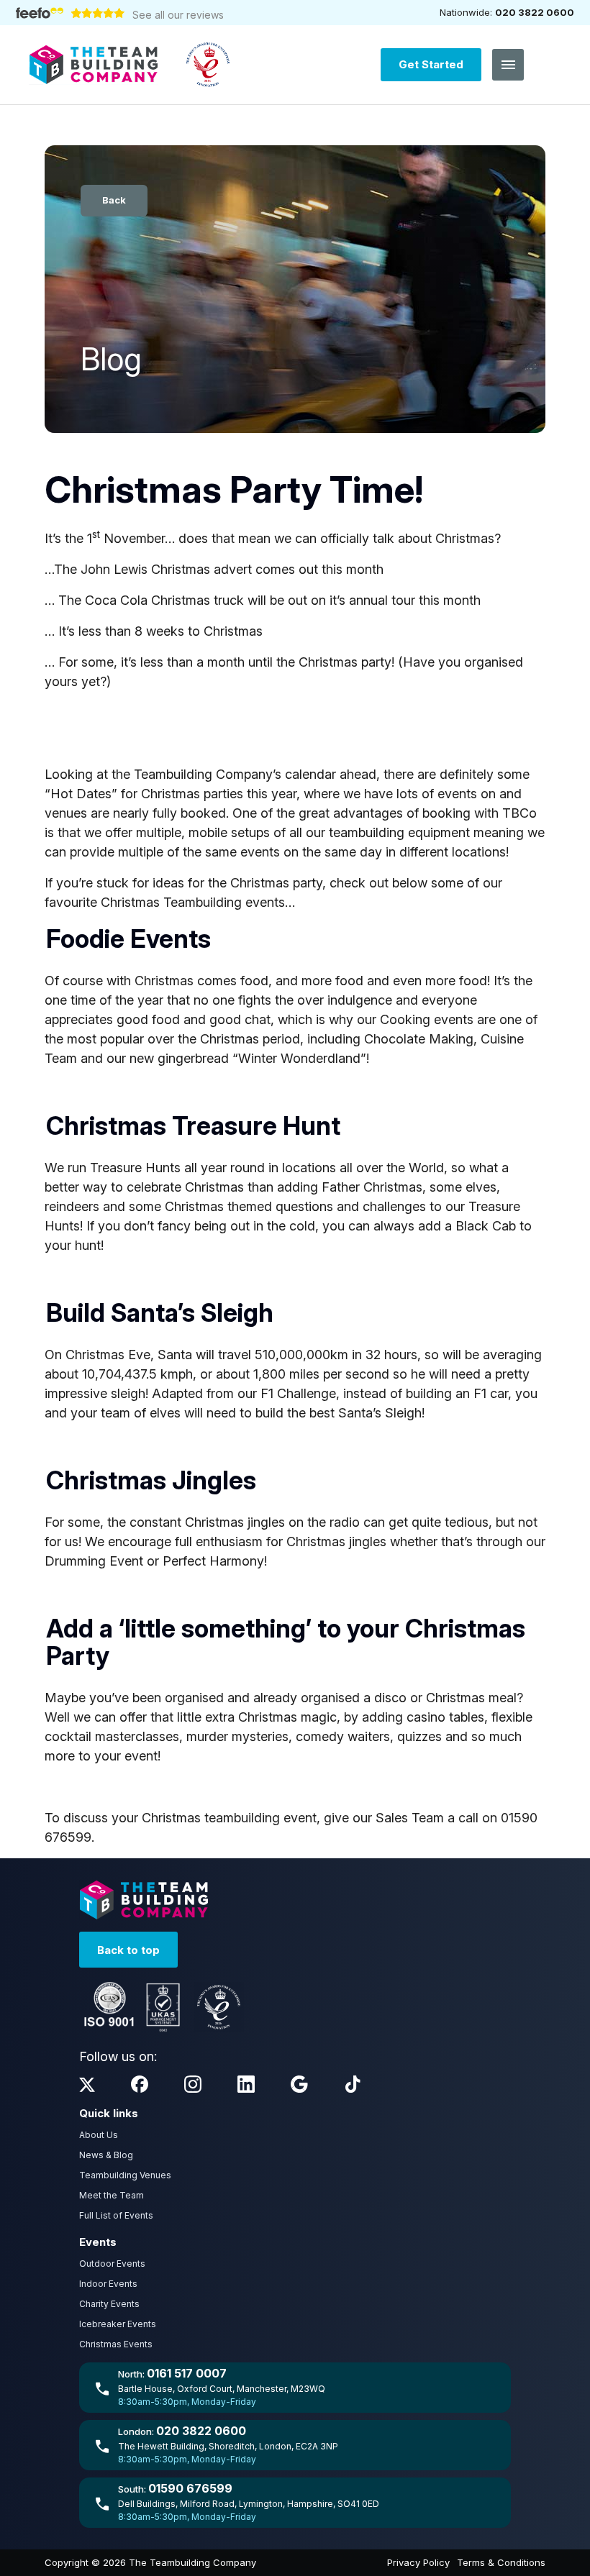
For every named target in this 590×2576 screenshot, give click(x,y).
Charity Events (109, 2304)
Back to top (128, 1950)
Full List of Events (116, 2215)
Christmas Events (116, 2344)
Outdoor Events (112, 2264)
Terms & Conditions (501, 2562)
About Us (99, 2135)
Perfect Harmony (213, 1561)
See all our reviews (178, 15)
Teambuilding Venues (125, 2175)
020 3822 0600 (535, 12)
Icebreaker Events (118, 2324)
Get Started (431, 64)
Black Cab (486, 1226)
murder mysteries (237, 1736)
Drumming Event (94, 1561)
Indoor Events (108, 2284)
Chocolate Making (419, 1039)
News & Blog (106, 2155)
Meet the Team (112, 2195)
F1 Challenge (296, 1393)
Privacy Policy (418, 2562)
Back (114, 200)
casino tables (444, 1717)
